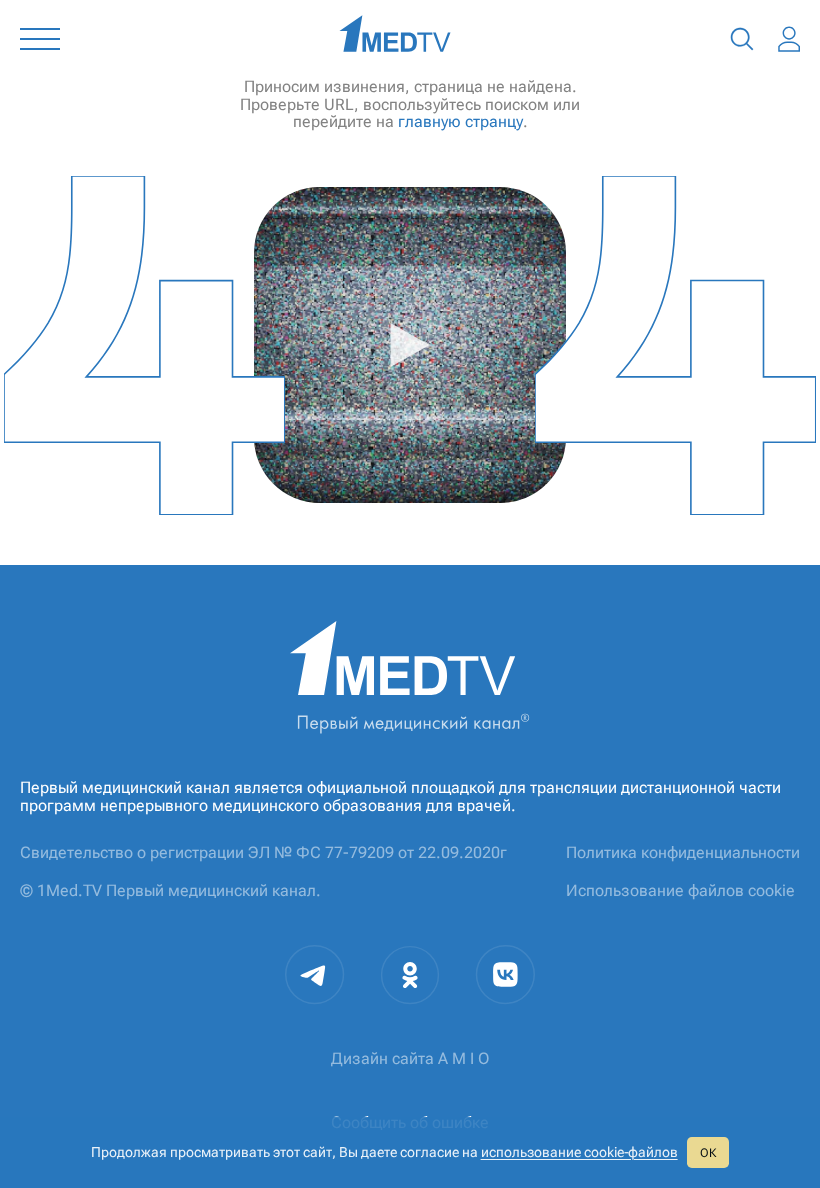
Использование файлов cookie (680, 890)
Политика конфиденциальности (683, 852)
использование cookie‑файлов (579, 1152)
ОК (708, 1153)
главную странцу (460, 121)
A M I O (463, 1058)
